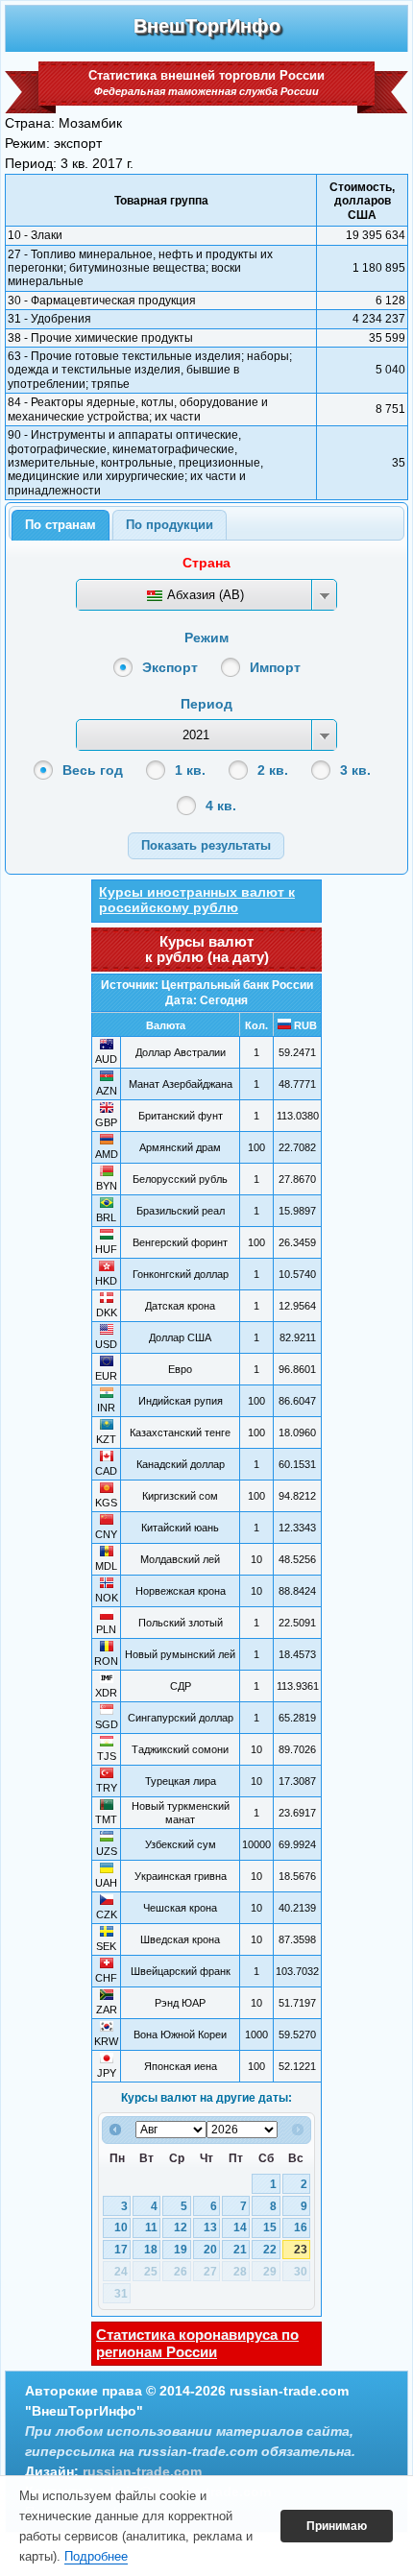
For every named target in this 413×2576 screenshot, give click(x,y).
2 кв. (273, 770)
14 (240, 2227)
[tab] (61, 525)
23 (301, 2250)
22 (270, 2250)
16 (301, 2227)
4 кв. (221, 806)
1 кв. (190, 770)
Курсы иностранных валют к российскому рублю (197, 900)
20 (210, 2250)
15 (270, 2227)
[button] (206, 845)
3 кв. (355, 770)
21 (240, 2250)
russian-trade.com (142, 2471)
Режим (206, 638)
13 (210, 2227)
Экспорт (170, 667)
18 (151, 2250)
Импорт (275, 667)
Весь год (93, 770)
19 (181, 2250)
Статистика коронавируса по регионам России (197, 2343)
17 (121, 2250)
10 (121, 2227)
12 (181, 2227)
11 (151, 2227)
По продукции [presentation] (170, 525)
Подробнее (96, 2556)
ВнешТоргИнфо (207, 26)
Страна (206, 563)
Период (206, 704)
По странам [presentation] (61, 525)
